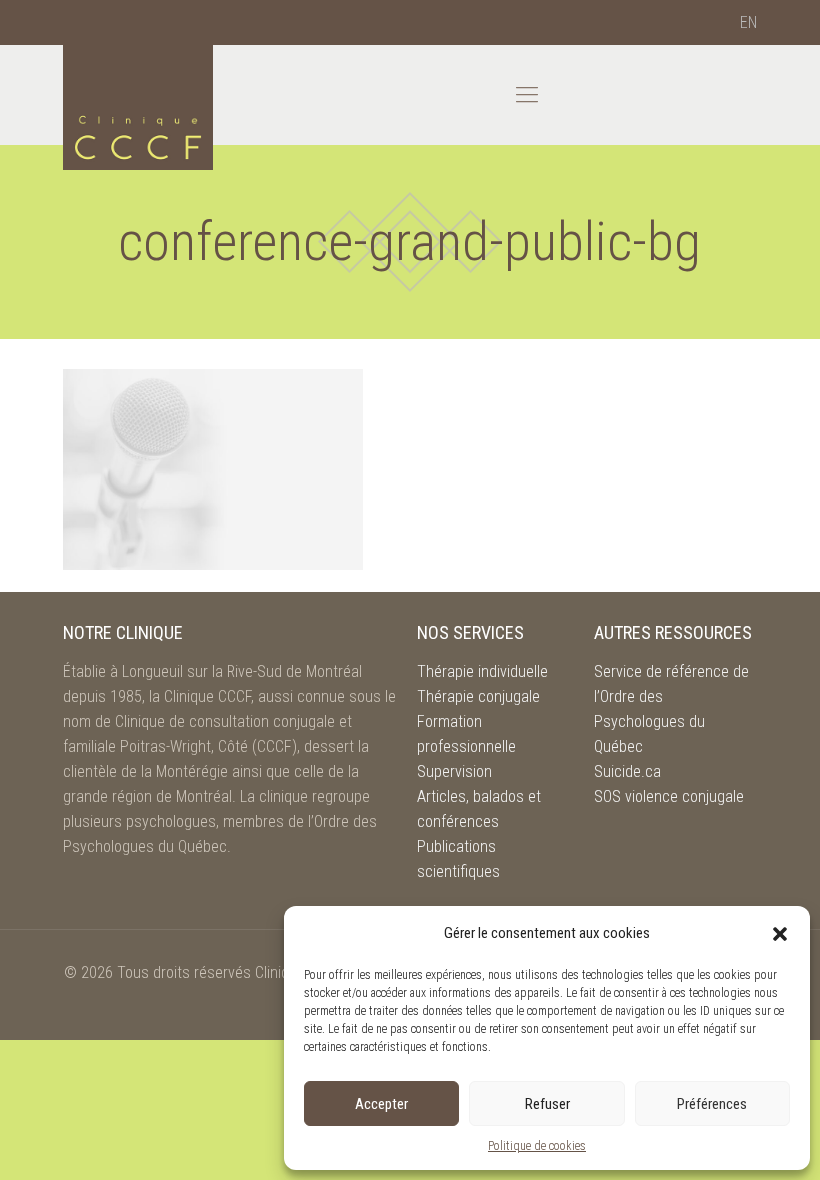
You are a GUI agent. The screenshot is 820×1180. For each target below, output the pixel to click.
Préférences (712, 1104)
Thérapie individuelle (482, 671)
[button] (780, 934)
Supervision (454, 771)
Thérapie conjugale (478, 696)
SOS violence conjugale (669, 796)
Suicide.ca (627, 771)
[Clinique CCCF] (138, 107)
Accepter (381, 1104)
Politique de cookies (537, 1146)
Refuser (547, 1104)
